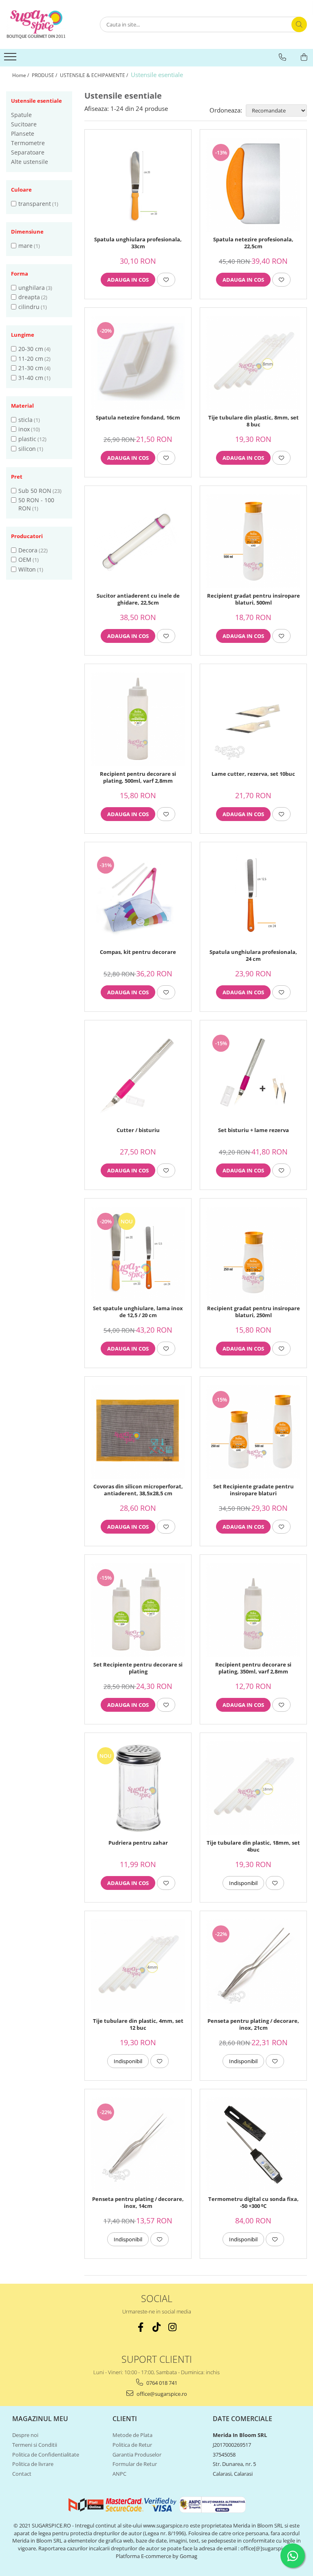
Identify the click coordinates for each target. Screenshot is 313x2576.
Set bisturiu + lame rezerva (253, 1130)
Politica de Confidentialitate (46, 2455)
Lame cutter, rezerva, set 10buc (253, 774)
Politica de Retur (132, 2445)
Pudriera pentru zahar (138, 1843)
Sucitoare (24, 124)
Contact (22, 2474)
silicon (27, 449)
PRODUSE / (45, 75)
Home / (21, 75)
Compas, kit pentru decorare (138, 952)
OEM (25, 560)
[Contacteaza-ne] (282, 57)
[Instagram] (173, 2327)
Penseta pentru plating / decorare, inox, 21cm (253, 2024)
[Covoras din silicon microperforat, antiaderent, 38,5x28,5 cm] (138, 1432)
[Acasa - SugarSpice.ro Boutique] (47, 24)
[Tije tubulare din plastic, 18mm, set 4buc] (253, 1788)
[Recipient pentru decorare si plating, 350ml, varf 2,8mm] (253, 1610)
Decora (28, 550)
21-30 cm (31, 368)
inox (24, 429)
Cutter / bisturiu (138, 1130)
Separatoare (28, 152)
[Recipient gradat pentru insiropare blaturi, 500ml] (253, 541)
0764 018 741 (161, 2383)
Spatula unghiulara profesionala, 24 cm (253, 956)
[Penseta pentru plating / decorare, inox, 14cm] (138, 2144)
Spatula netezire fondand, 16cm (138, 418)
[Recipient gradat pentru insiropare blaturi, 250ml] (253, 1254)
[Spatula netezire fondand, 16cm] (138, 363)
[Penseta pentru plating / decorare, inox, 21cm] (253, 1966)
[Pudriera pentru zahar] (138, 1788)
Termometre (28, 143)
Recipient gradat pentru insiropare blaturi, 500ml (253, 599)
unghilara (32, 288)
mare (25, 246)
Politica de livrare (33, 2464)
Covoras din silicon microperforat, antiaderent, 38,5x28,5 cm (138, 1490)
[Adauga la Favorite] (166, 280)
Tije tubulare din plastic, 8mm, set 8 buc (253, 421)
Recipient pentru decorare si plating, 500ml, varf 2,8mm (138, 777)
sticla (25, 420)
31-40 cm (31, 378)
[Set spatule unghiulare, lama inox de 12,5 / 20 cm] (138, 1254)
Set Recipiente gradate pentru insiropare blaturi (253, 1490)
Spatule (21, 115)
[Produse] (11, 59)
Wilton (27, 569)
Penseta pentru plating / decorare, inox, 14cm (138, 2203)
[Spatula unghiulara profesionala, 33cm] (138, 185)
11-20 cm (31, 359)
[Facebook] (141, 2327)
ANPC (119, 2474)
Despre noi (25, 2435)
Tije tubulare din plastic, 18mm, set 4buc (253, 1846)
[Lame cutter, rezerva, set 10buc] (253, 719)
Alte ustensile (30, 162)
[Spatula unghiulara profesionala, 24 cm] (253, 897)
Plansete (23, 134)
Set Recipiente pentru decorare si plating (138, 1668)
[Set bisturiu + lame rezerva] (253, 1076)
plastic (27, 439)
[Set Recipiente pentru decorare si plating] (138, 1610)
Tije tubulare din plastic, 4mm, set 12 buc (138, 2024)
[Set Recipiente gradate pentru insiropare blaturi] (253, 1432)
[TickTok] (157, 2327)
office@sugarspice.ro (161, 2394)
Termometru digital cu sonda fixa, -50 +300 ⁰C (253, 2203)
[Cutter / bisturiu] (138, 1076)
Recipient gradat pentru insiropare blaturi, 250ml (253, 1312)
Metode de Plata (132, 2435)
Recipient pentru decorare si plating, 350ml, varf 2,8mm (253, 1668)
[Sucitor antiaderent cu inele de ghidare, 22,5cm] (138, 541)
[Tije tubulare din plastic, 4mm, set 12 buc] (138, 1966)
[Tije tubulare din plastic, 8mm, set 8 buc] (253, 363)
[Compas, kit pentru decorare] (138, 897)
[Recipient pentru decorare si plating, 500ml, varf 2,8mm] (138, 719)
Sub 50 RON (35, 491)
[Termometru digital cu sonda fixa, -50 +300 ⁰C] (253, 2144)
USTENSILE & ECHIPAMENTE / (95, 75)
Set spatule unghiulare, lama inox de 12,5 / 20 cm (138, 1312)
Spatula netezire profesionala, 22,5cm (253, 243)
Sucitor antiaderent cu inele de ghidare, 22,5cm (138, 599)
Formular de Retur (135, 2464)
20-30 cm (31, 349)
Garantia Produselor (137, 2455)
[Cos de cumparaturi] (304, 57)
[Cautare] (299, 24)
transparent (35, 204)
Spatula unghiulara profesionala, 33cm (138, 243)
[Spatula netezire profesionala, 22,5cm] (253, 185)
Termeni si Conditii (35, 2445)
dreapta (29, 297)
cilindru (29, 307)
